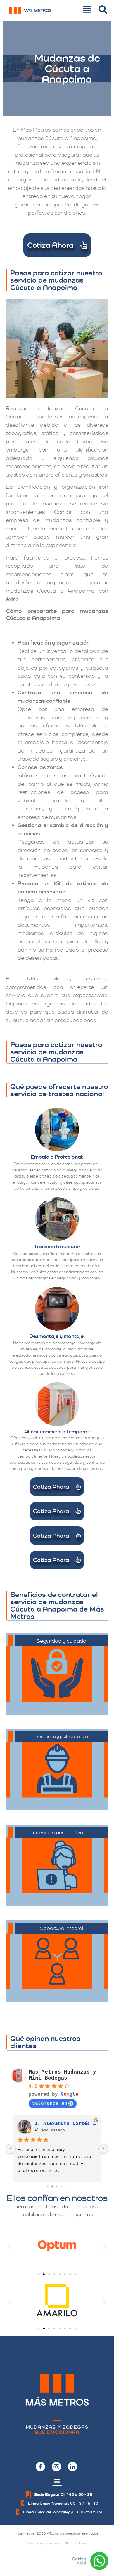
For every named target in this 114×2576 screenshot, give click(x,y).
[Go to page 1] (52, 2187)
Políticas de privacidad (44, 2543)
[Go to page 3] (62, 2187)
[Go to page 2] (57, 2186)
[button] (9, 2247)
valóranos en (50, 2103)
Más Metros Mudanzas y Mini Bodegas (62, 2075)
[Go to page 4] (66, 2187)
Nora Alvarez (52, 2123)
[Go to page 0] (47, 2187)
